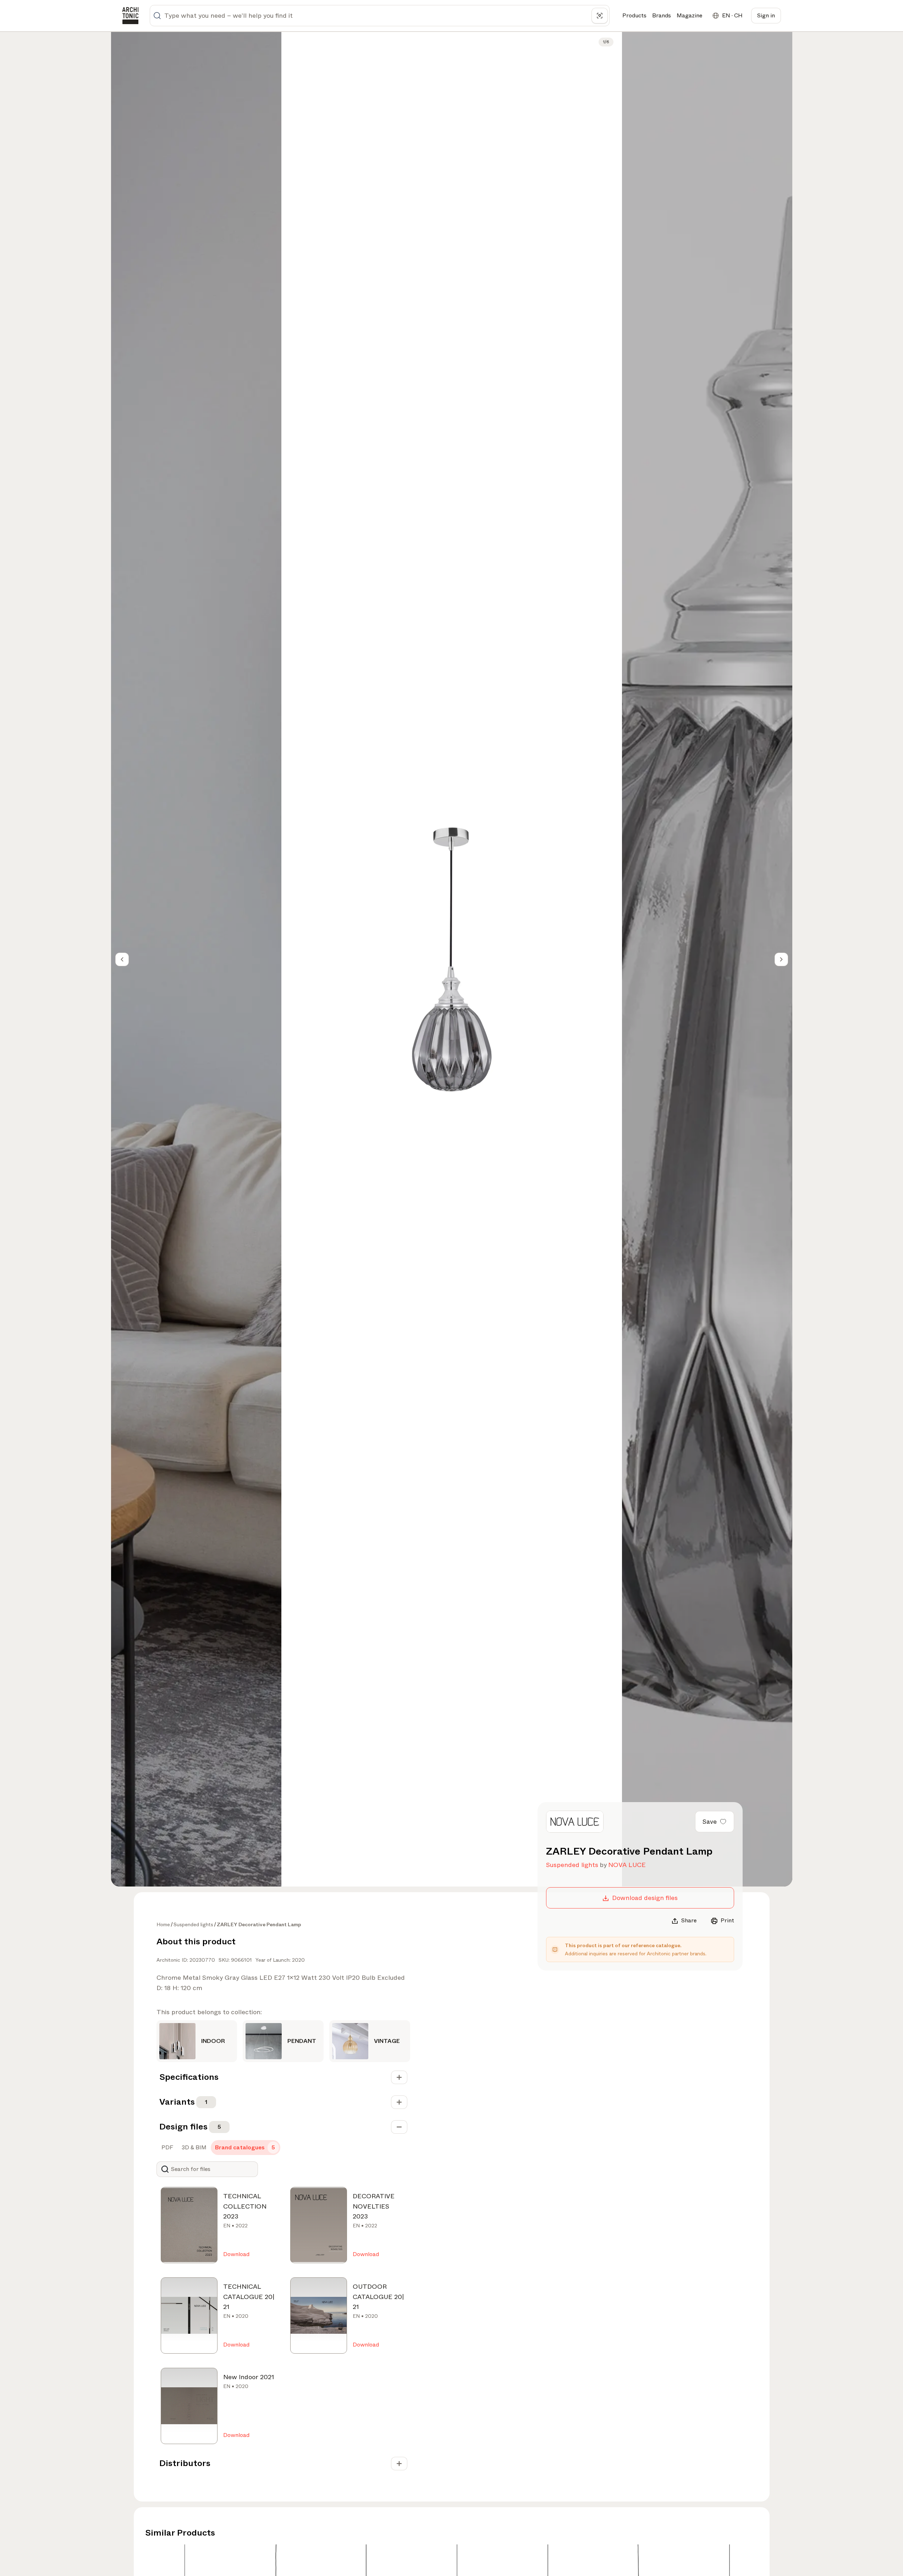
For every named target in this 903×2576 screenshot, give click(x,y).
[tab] (167, 2148)
